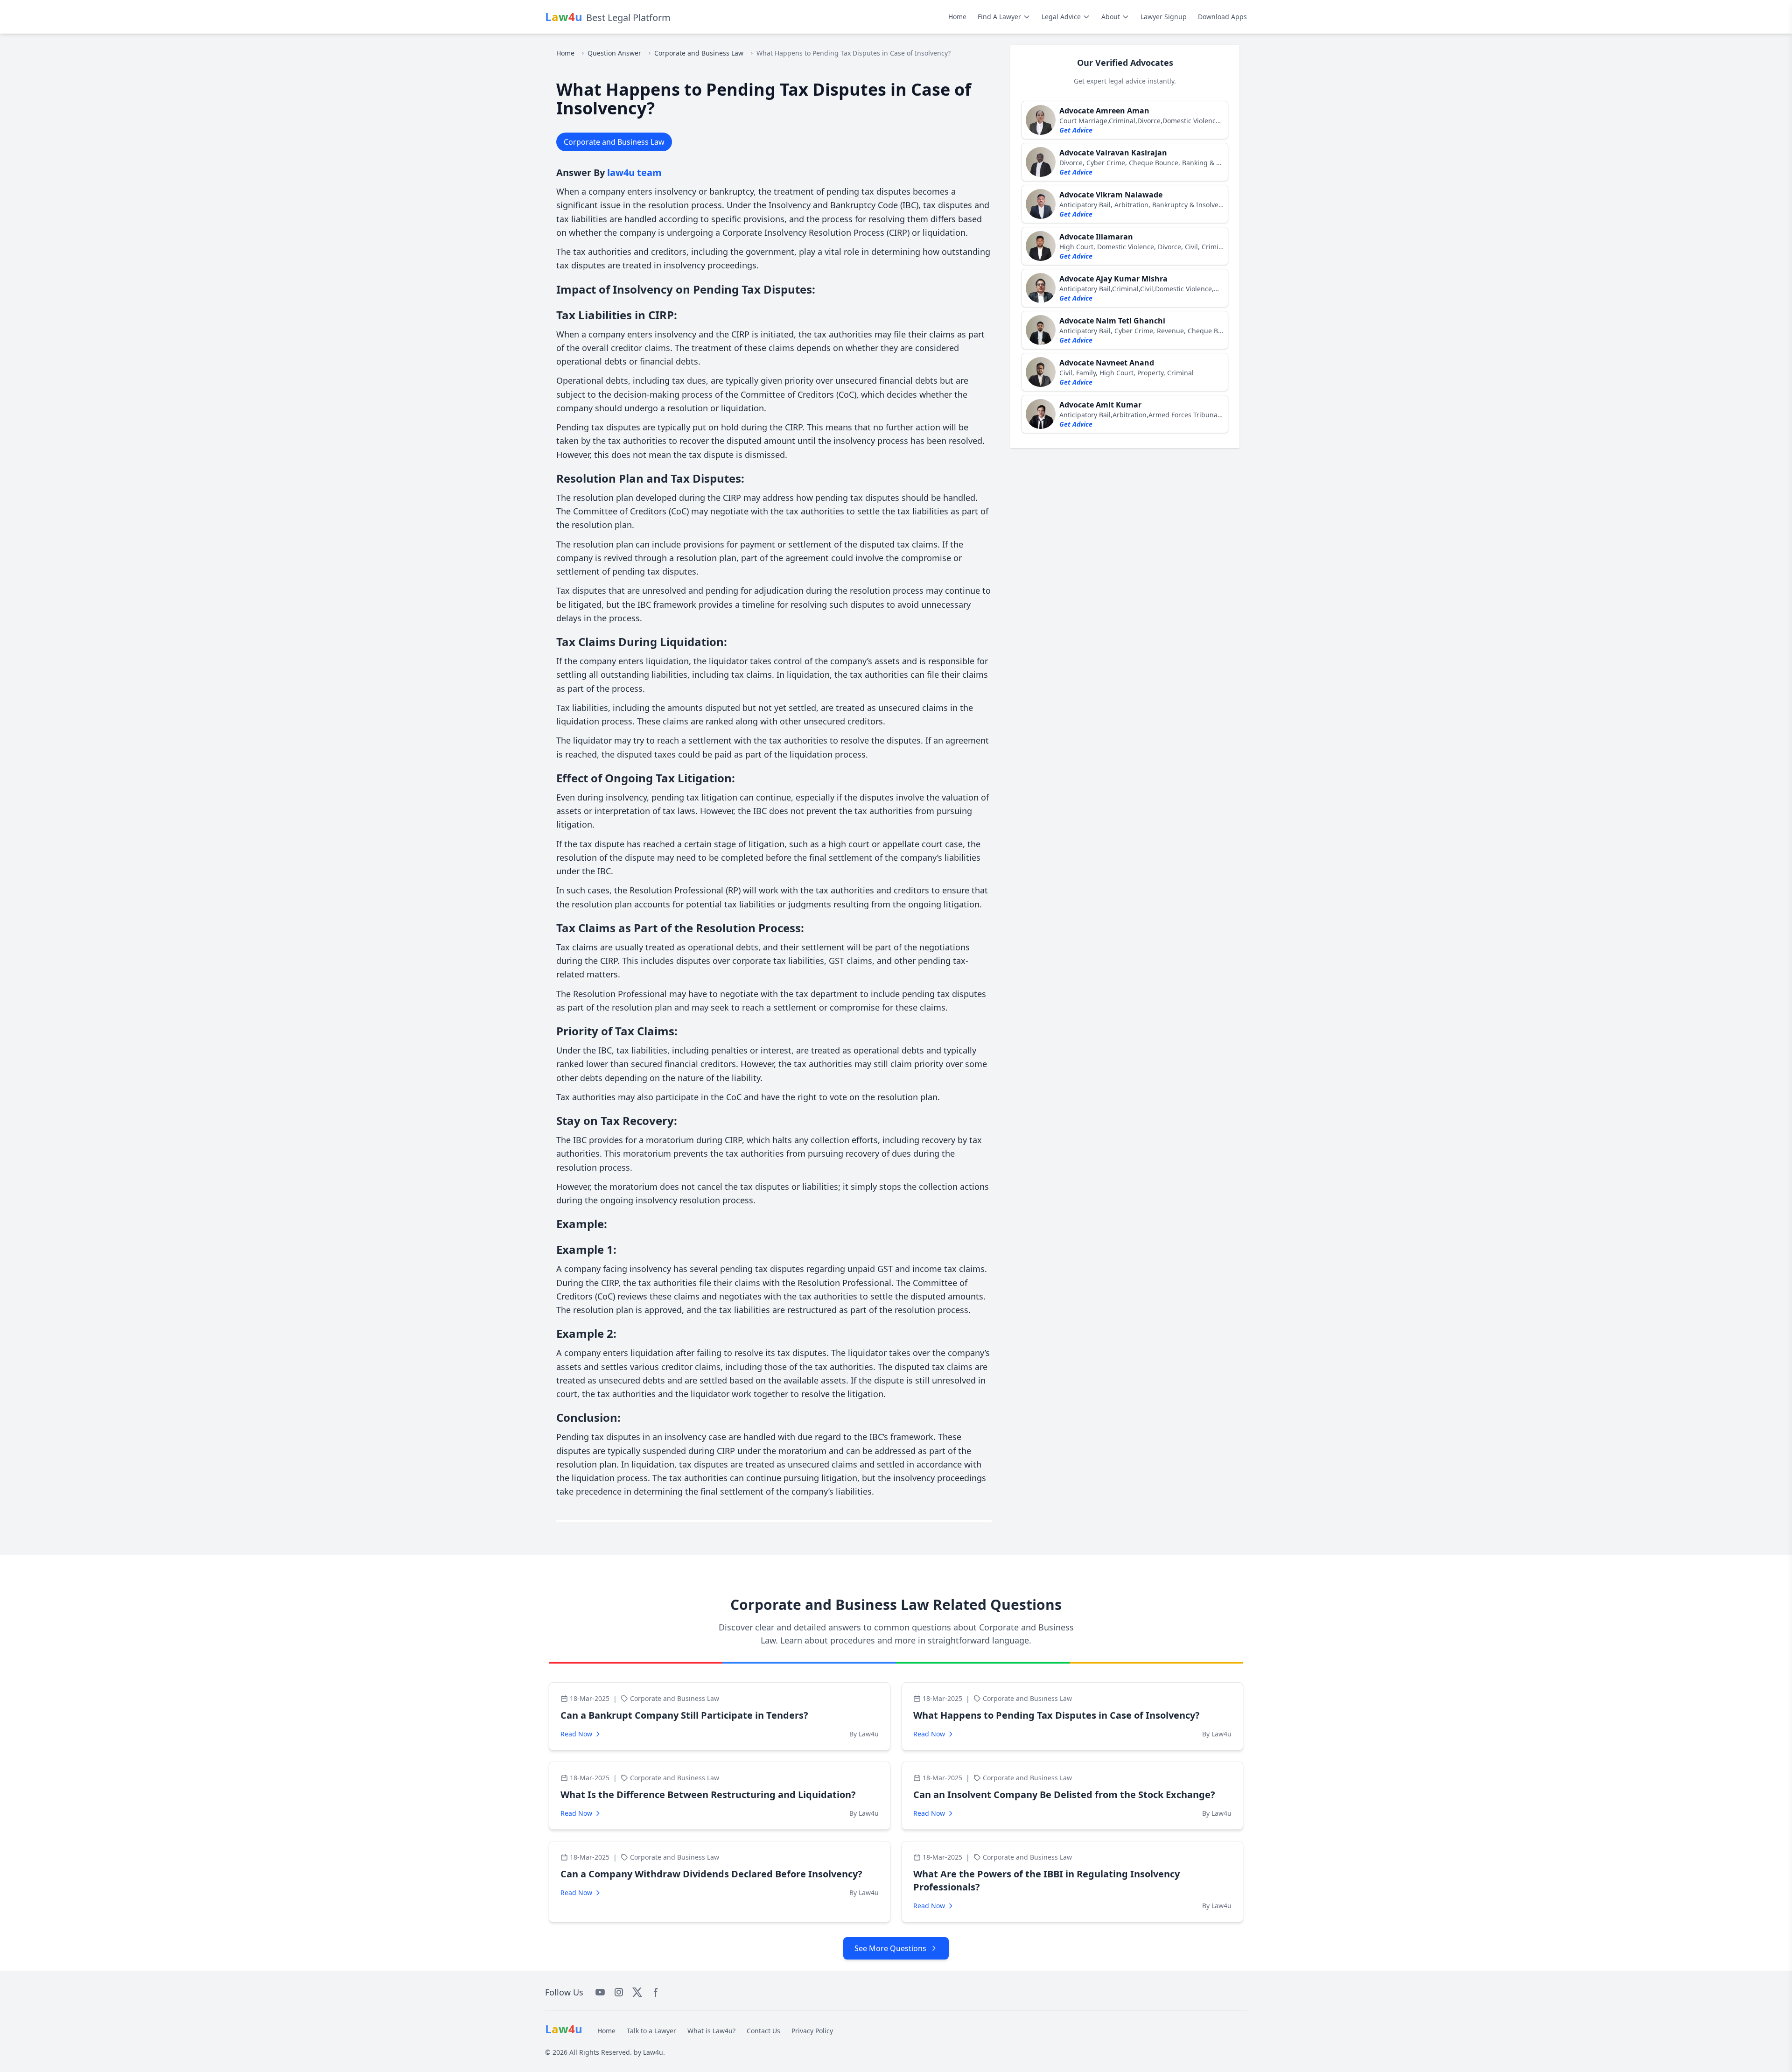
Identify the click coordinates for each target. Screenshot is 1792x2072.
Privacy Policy (812, 2031)
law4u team (634, 172)
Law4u (653, 2052)
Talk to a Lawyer (651, 2031)
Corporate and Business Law (699, 53)
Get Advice (1076, 130)
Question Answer (614, 53)
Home (957, 17)
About (1111, 17)
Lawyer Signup (1164, 17)
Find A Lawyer (999, 17)
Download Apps (1222, 17)
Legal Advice (1061, 17)
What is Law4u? (711, 2031)
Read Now (576, 1734)
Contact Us (763, 2031)
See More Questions (890, 1948)
